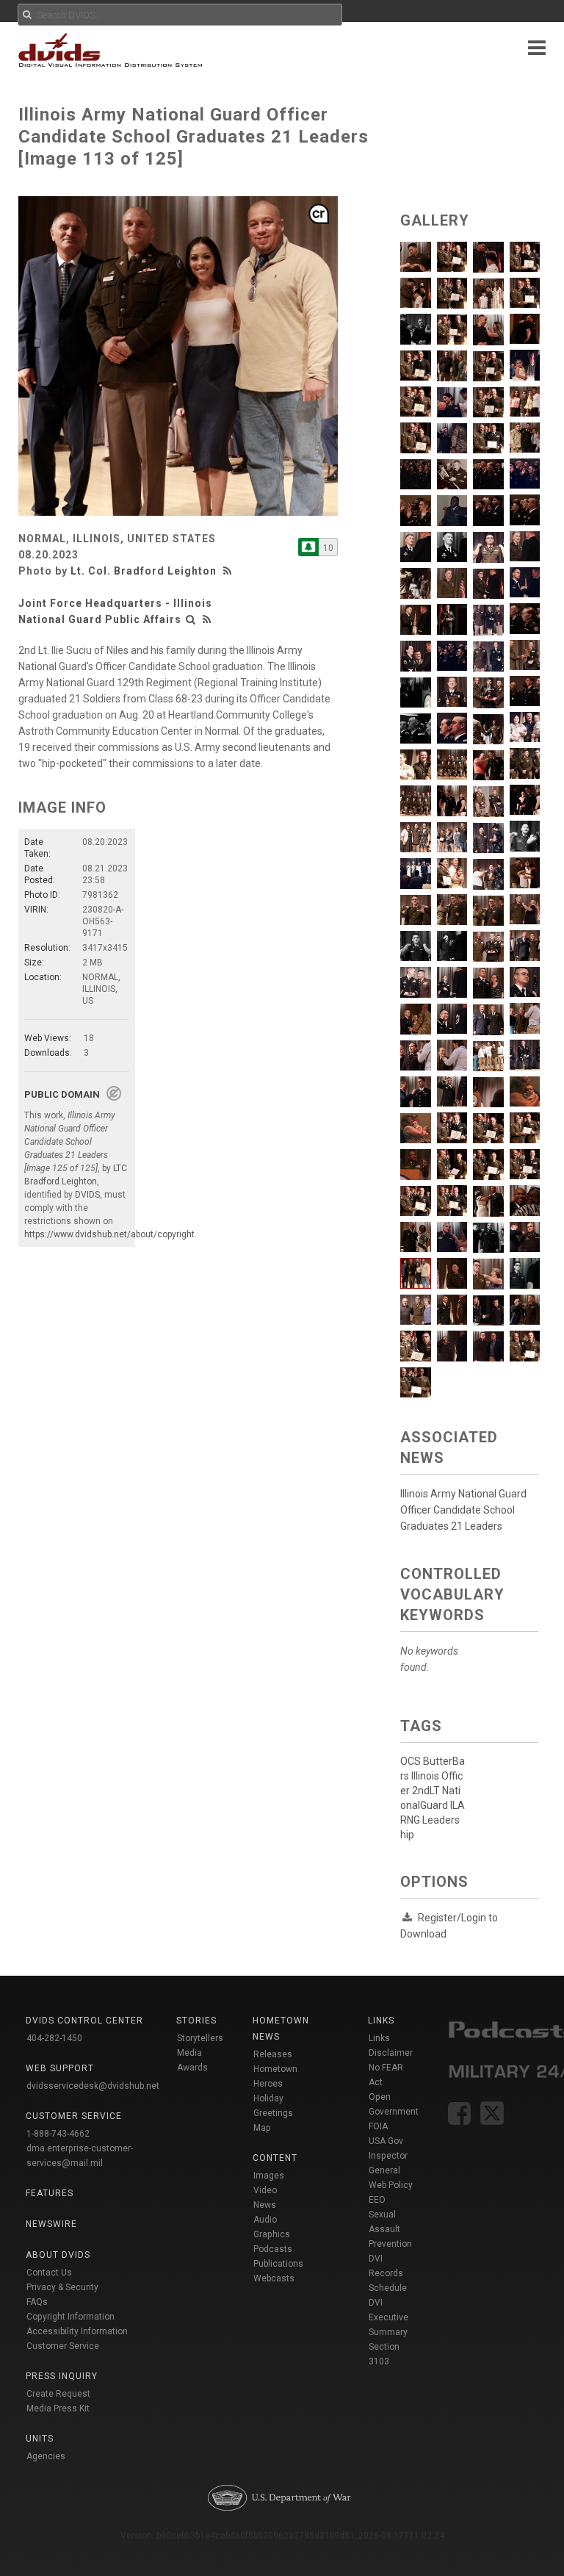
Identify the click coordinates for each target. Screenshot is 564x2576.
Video (265, 2190)
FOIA (378, 2126)
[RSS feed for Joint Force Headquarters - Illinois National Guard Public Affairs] (207, 619)
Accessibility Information (77, 2331)
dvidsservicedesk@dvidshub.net (93, 2086)
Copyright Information (70, 2317)
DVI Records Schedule (388, 2273)
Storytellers (200, 2038)
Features (50, 2193)
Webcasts (274, 2278)
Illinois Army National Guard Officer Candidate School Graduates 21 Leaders (463, 1510)
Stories (196, 2021)
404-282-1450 (54, 2038)
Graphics (272, 2234)
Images (269, 2176)
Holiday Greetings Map (273, 2113)
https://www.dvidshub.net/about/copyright (109, 1234)
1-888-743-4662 (58, 2134)
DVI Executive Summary (388, 2317)
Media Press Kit (58, 2408)
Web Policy (391, 2185)
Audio (265, 2220)
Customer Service (63, 2346)
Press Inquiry (62, 2376)
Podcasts (273, 2249)
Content (275, 2158)
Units (40, 2439)
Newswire (51, 2224)
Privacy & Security (62, 2287)
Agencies (46, 2456)
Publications (278, 2264)
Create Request (58, 2394)
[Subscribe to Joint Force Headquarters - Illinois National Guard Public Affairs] (308, 547)
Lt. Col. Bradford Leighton (144, 571)
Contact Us (49, 2273)
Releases (273, 2054)
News (265, 2205)
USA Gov (386, 2141)
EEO (377, 2200)
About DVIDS (58, 2255)
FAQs (37, 2302)
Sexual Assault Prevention (390, 2229)
